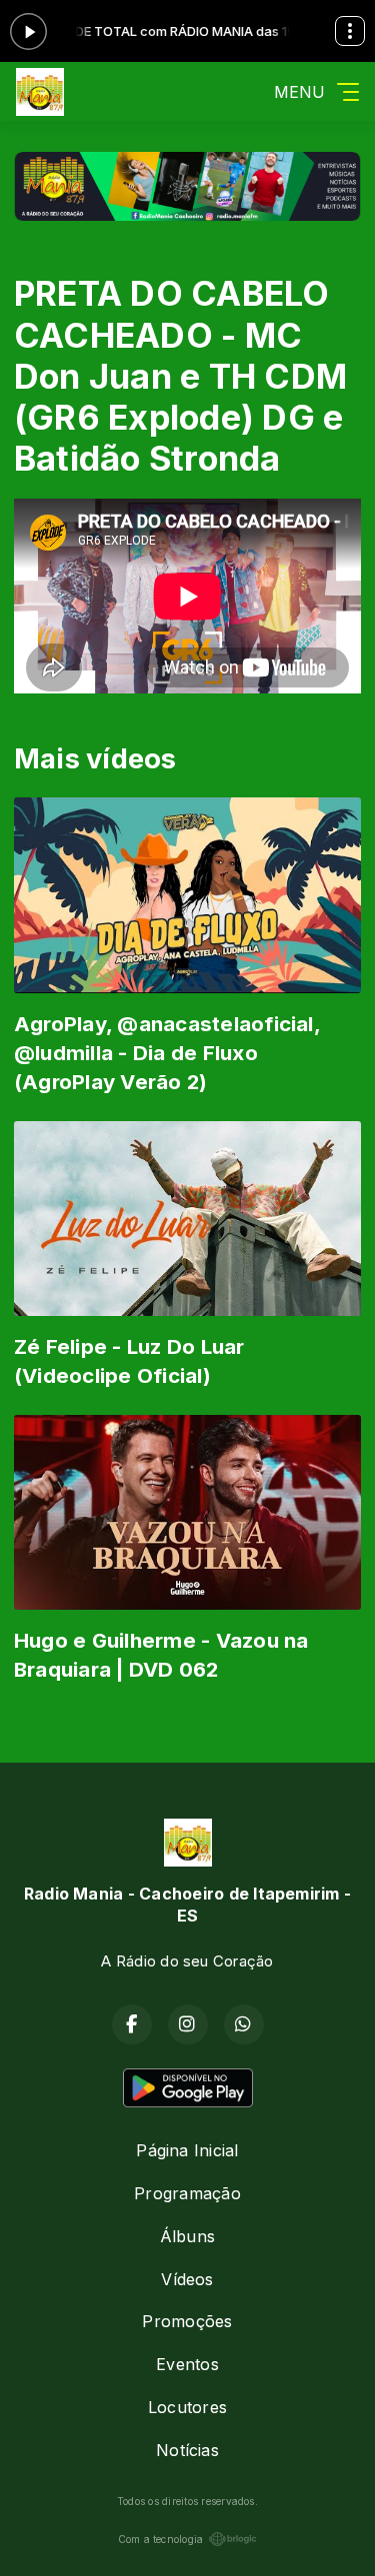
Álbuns (187, 2236)
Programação (187, 2193)
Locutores (187, 2407)
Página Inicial (187, 2150)
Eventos (187, 2364)
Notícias (187, 2450)
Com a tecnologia (161, 2539)
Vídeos (187, 2279)
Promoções (187, 2321)
